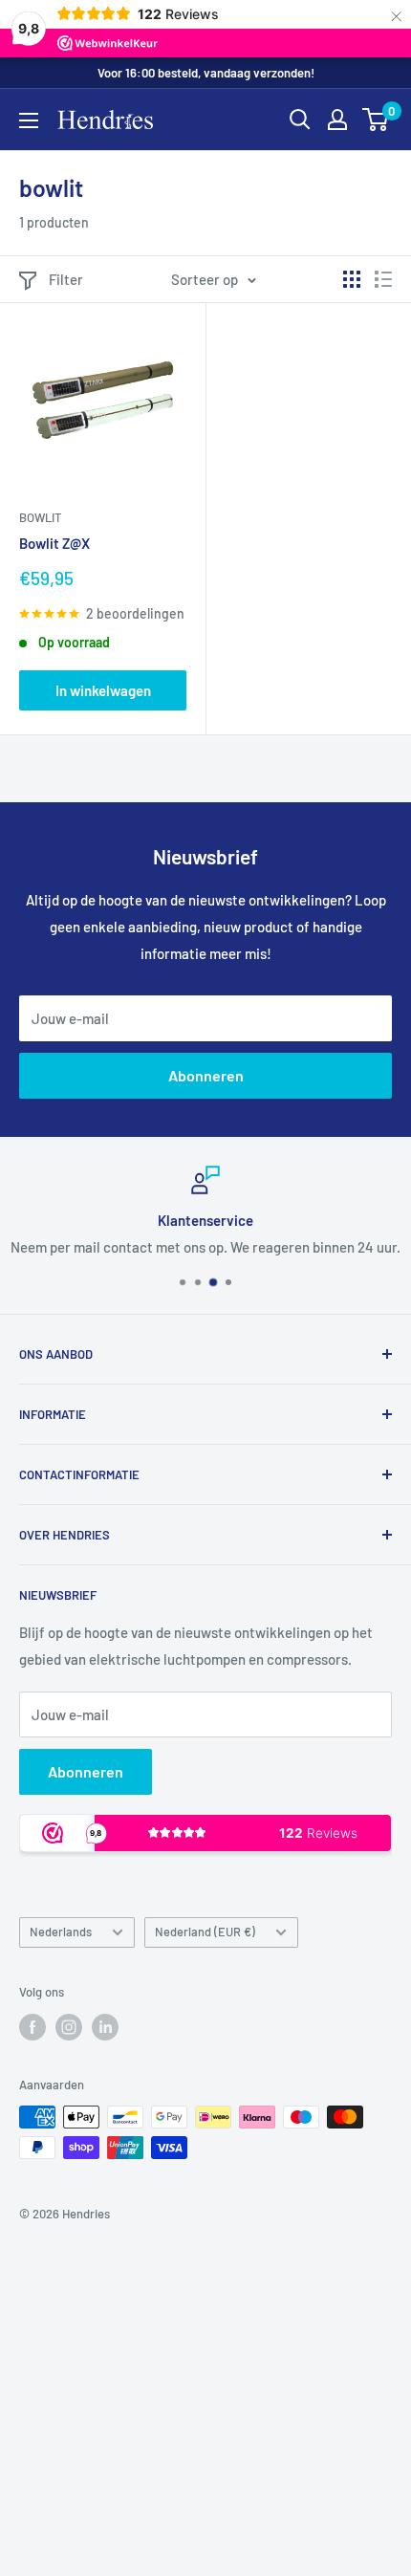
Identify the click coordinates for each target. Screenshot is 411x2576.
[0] (376, 120)
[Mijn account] (337, 120)
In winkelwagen (103, 690)
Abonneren (206, 1075)
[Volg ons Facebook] (32, 2027)
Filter (66, 279)
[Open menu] (29, 120)
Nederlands (61, 1932)
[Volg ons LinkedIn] (105, 2027)
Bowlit (40, 517)
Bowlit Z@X (54, 543)
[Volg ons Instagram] (69, 2027)
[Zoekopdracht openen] (300, 120)
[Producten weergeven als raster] (352, 279)
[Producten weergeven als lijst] (383, 279)
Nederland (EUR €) (205, 1932)
